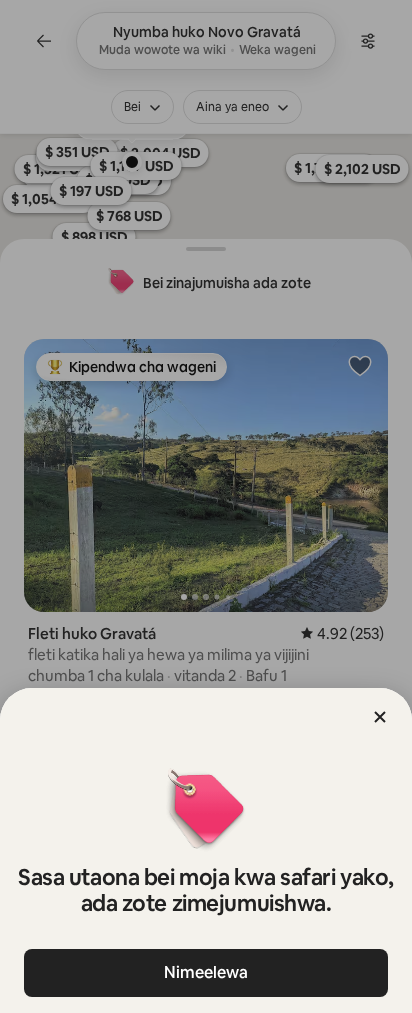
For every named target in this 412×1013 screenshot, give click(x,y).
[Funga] (380, 717)
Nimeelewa (206, 972)
